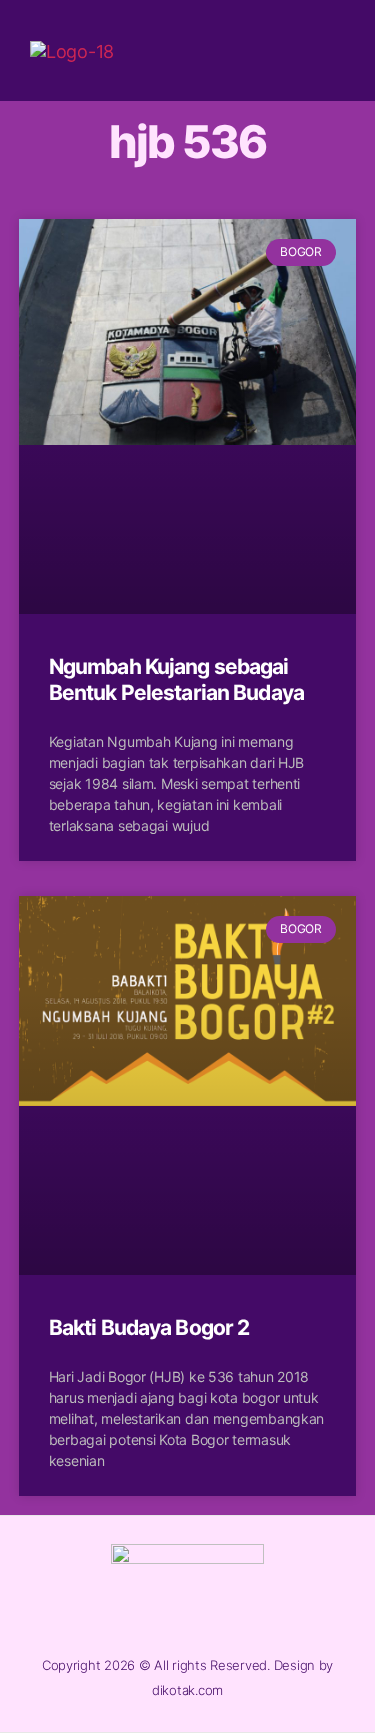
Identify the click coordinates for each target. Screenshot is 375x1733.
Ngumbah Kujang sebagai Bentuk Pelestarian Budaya (176, 679)
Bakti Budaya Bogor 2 (149, 1327)
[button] (328, 50)
